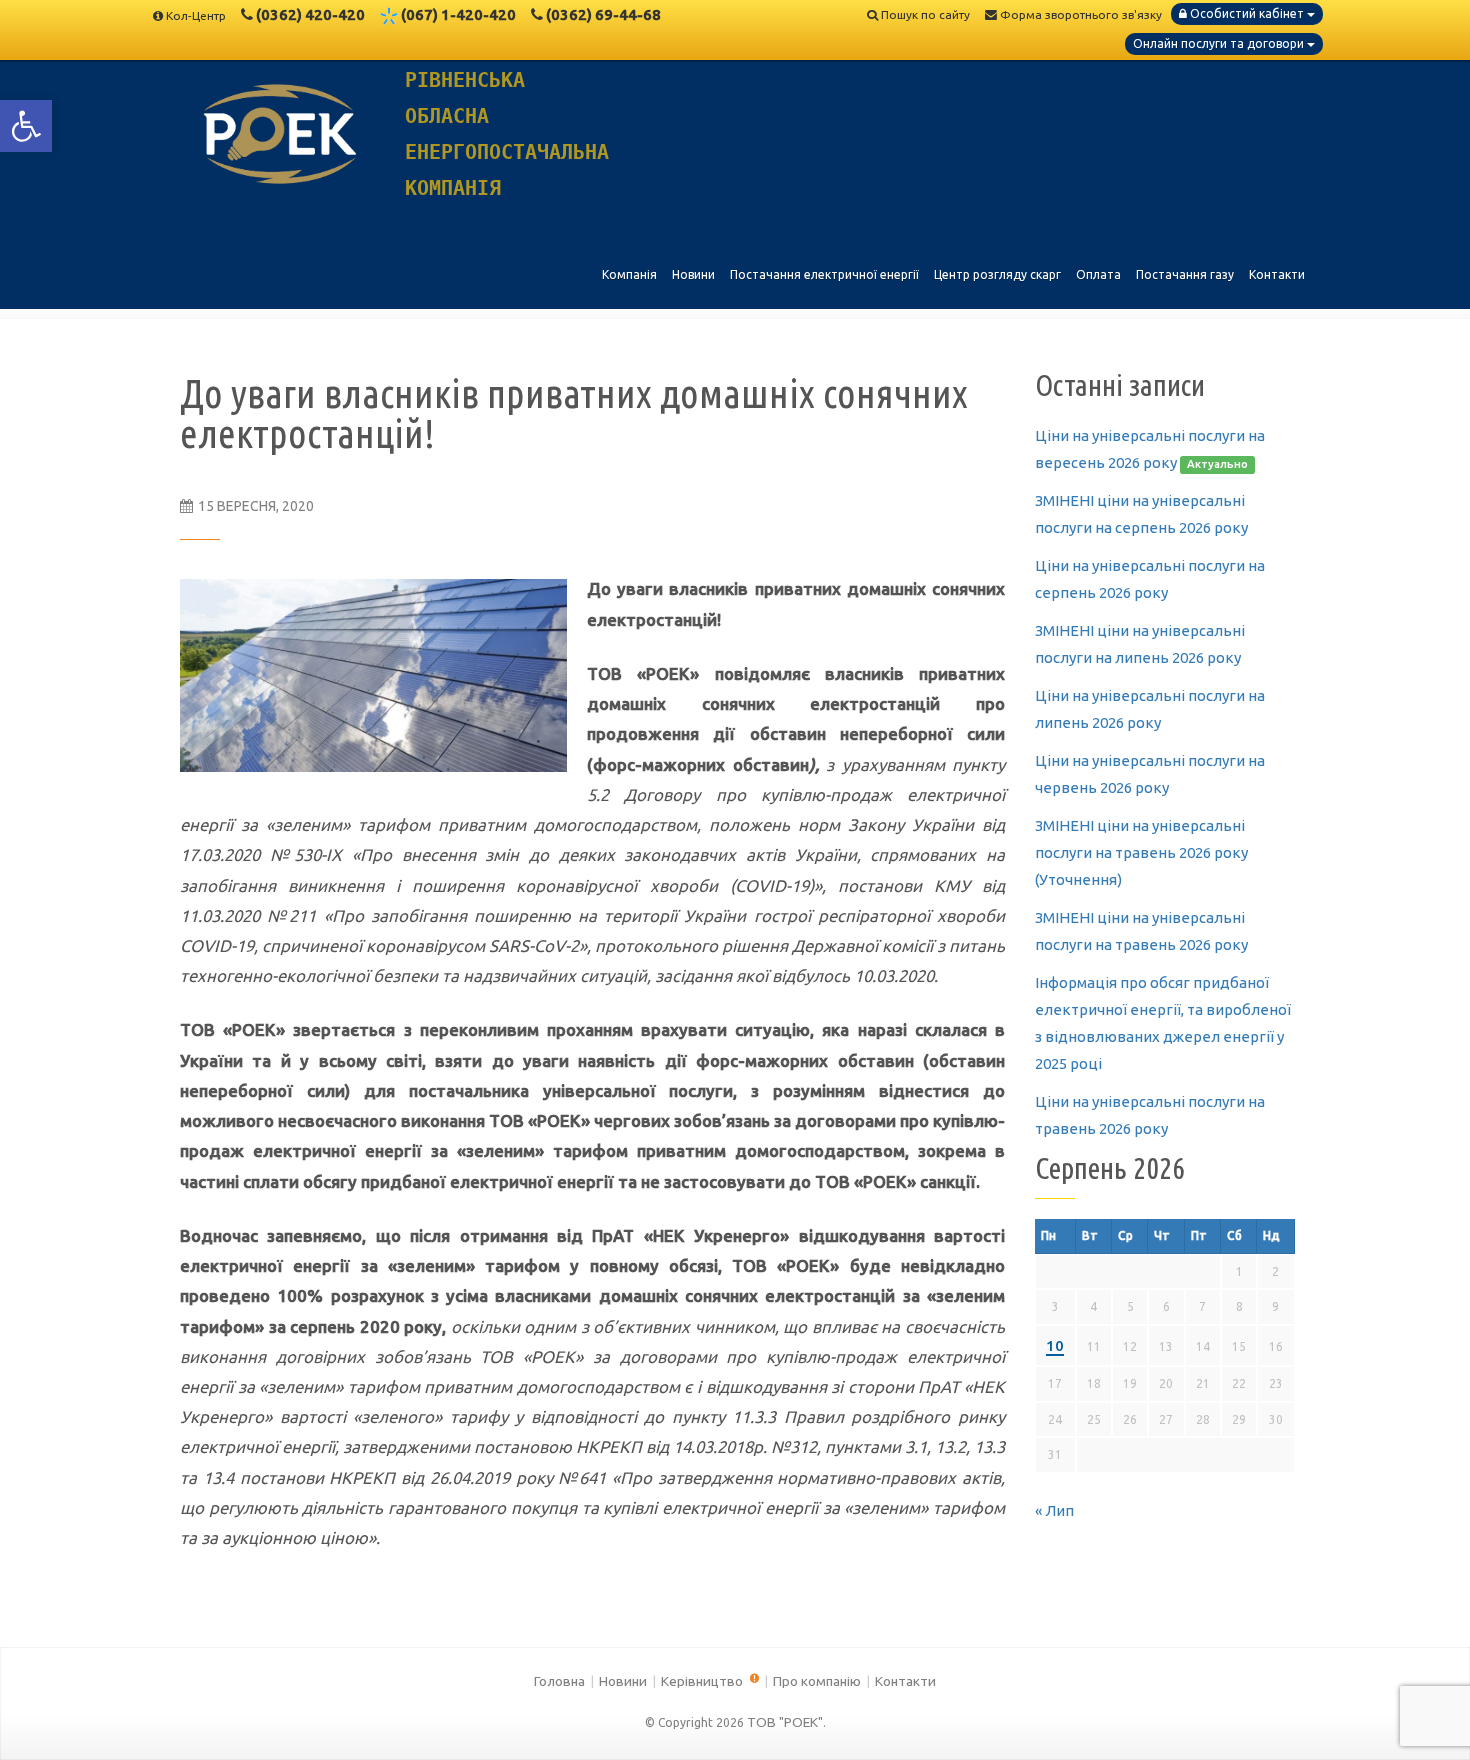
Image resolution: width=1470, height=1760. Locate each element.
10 (1055, 1345)
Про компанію (817, 1681)
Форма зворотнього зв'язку (1079, 14)
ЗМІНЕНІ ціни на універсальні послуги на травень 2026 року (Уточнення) (1141, 852)
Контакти (905, 1681)
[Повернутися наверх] (1420, 1710)
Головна (559, 1681)
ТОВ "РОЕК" (785, 1722)
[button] (26, 126)
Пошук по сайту (924, 14)
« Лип (1054, 1510)
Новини (623, 1681)
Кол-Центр (196, 15)
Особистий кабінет (1247, 13)
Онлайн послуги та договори (1220, 43)
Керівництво (703, 1681)
